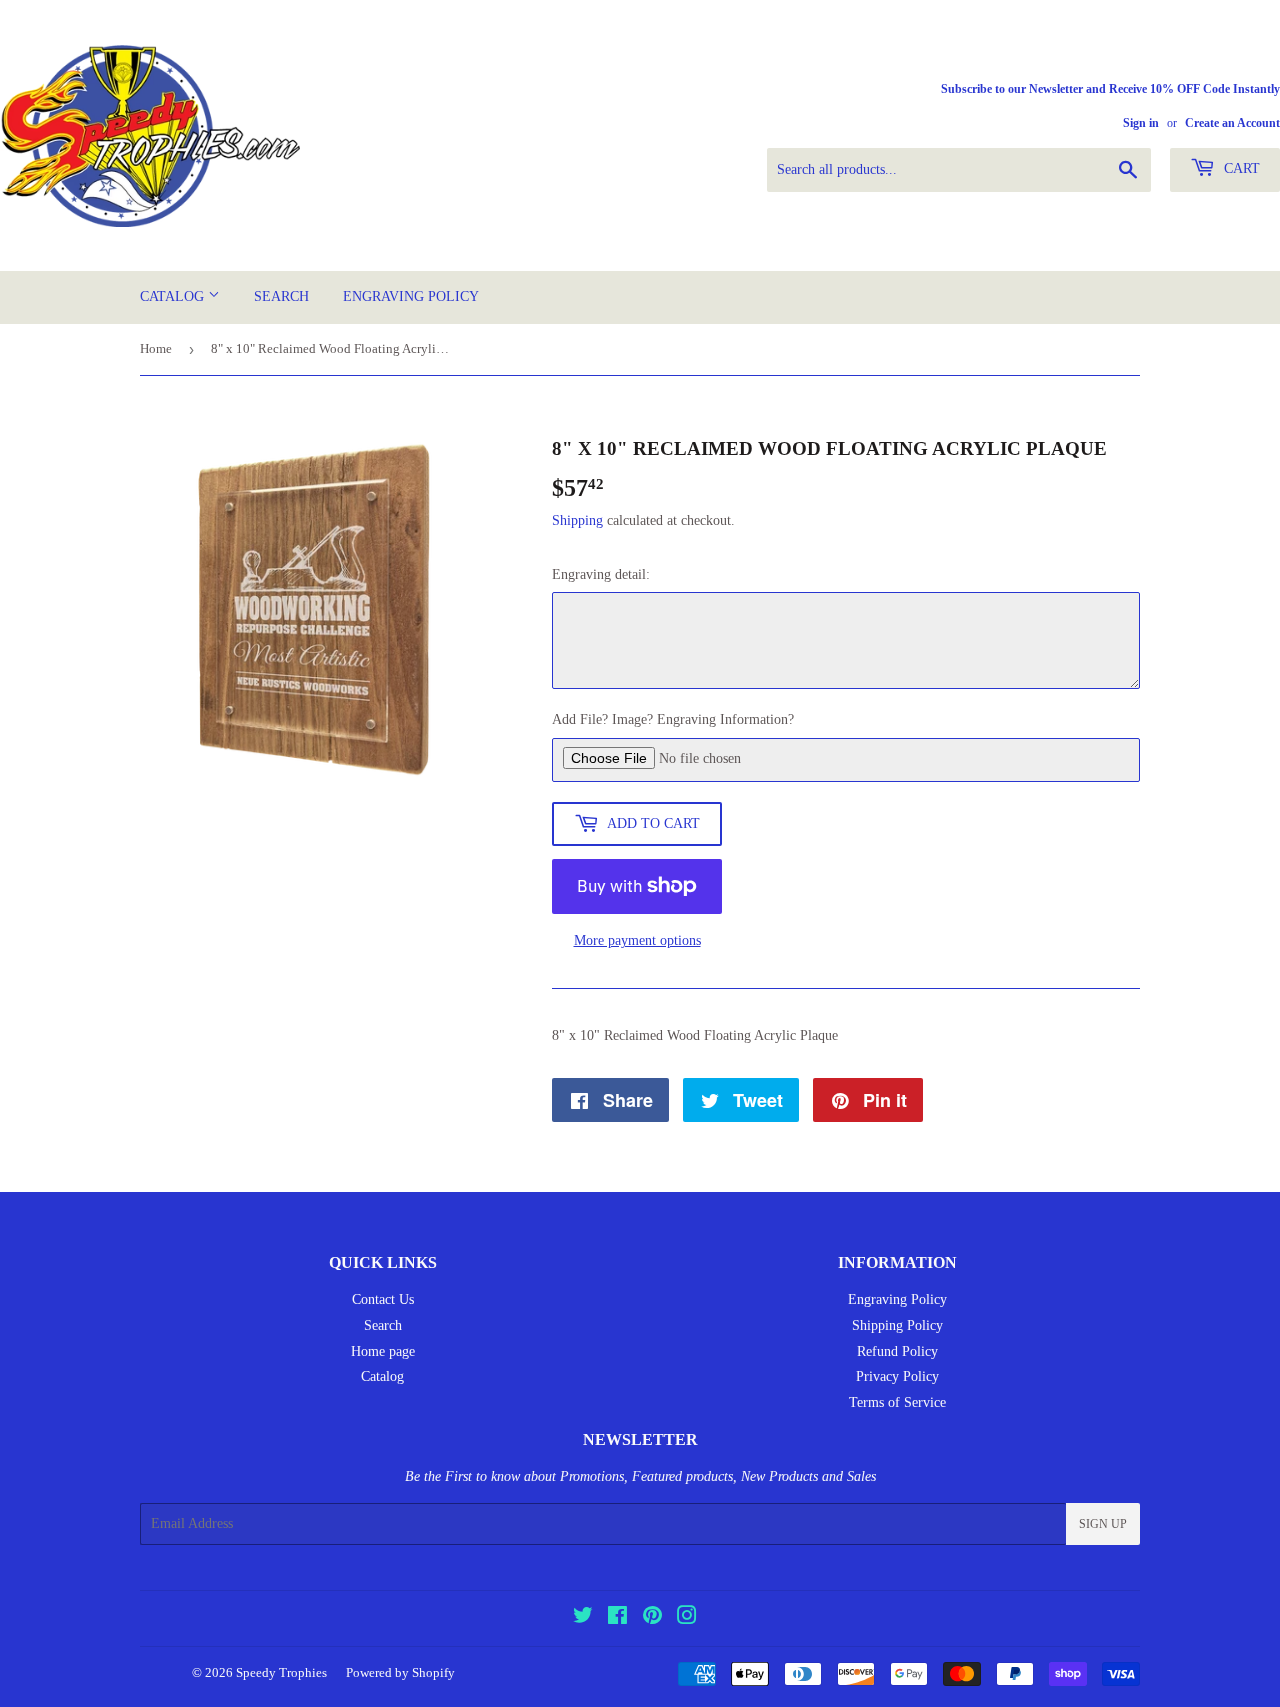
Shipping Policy (897, 1325)
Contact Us (383, 1299)
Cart (1240, 168)
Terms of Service (897, 1402)
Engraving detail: (601, 574)
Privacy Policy (897, 1376)
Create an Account (1232, 123)
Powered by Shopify (400, 1672)
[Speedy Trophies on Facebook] (617, 1618)
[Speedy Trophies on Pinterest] (652, 1618)
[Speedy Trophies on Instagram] (687, 1618)
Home (156, 348)
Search (281, 296)
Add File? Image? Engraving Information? (673, 719)
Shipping (577, 520)
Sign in (1141, 123)
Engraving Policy (411, 296)
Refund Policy (897, 1351)
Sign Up (1103, 1524)
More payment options (637, 940)
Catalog (174, 296)
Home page (383, 1351)
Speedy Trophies (281, 1672)
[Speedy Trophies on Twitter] (583, 1618)
